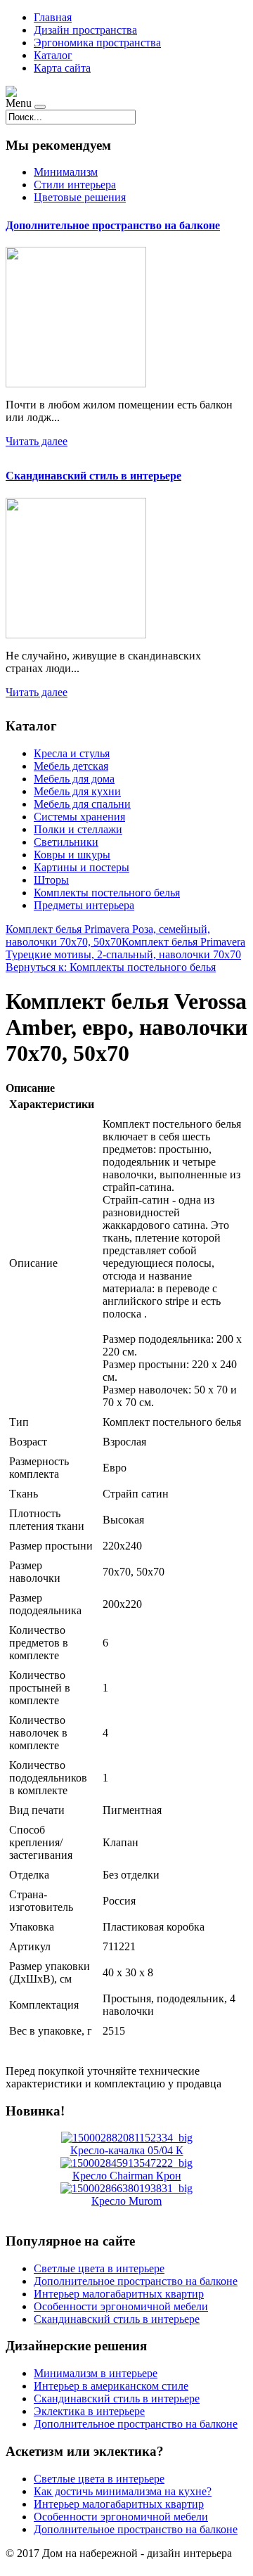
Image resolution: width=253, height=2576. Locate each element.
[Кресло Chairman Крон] (126, 2163)
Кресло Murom (126, 2201)
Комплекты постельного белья (107, 893)
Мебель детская (71, 766)
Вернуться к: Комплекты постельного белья (111, 967)
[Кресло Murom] (126, 2188)
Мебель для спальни (82, 804)
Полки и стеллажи (78, 829)
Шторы (51, 880)
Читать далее (37, 441)
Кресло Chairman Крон (127, 2176)
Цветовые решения (80, 197)
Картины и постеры (82, 867)
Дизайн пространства (85, 30)
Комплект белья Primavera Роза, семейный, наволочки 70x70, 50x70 (108, 935)
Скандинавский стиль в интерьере (93, 476)
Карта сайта (62, 68)
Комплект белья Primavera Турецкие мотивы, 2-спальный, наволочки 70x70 (125, 948)
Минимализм (66, 172)
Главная (53, 17)
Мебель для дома (74, 779)
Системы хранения (79, 817)
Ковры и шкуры (72, 855)
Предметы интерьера (84, 905)
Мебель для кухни (77, 791)
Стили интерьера (75, 185)
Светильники (66, 842)
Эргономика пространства (97, 43)
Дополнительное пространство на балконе (113, 225)
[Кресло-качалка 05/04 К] (127, 2138)
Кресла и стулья (72, 753)
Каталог (53, 55)
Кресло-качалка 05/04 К (127, 2150)
